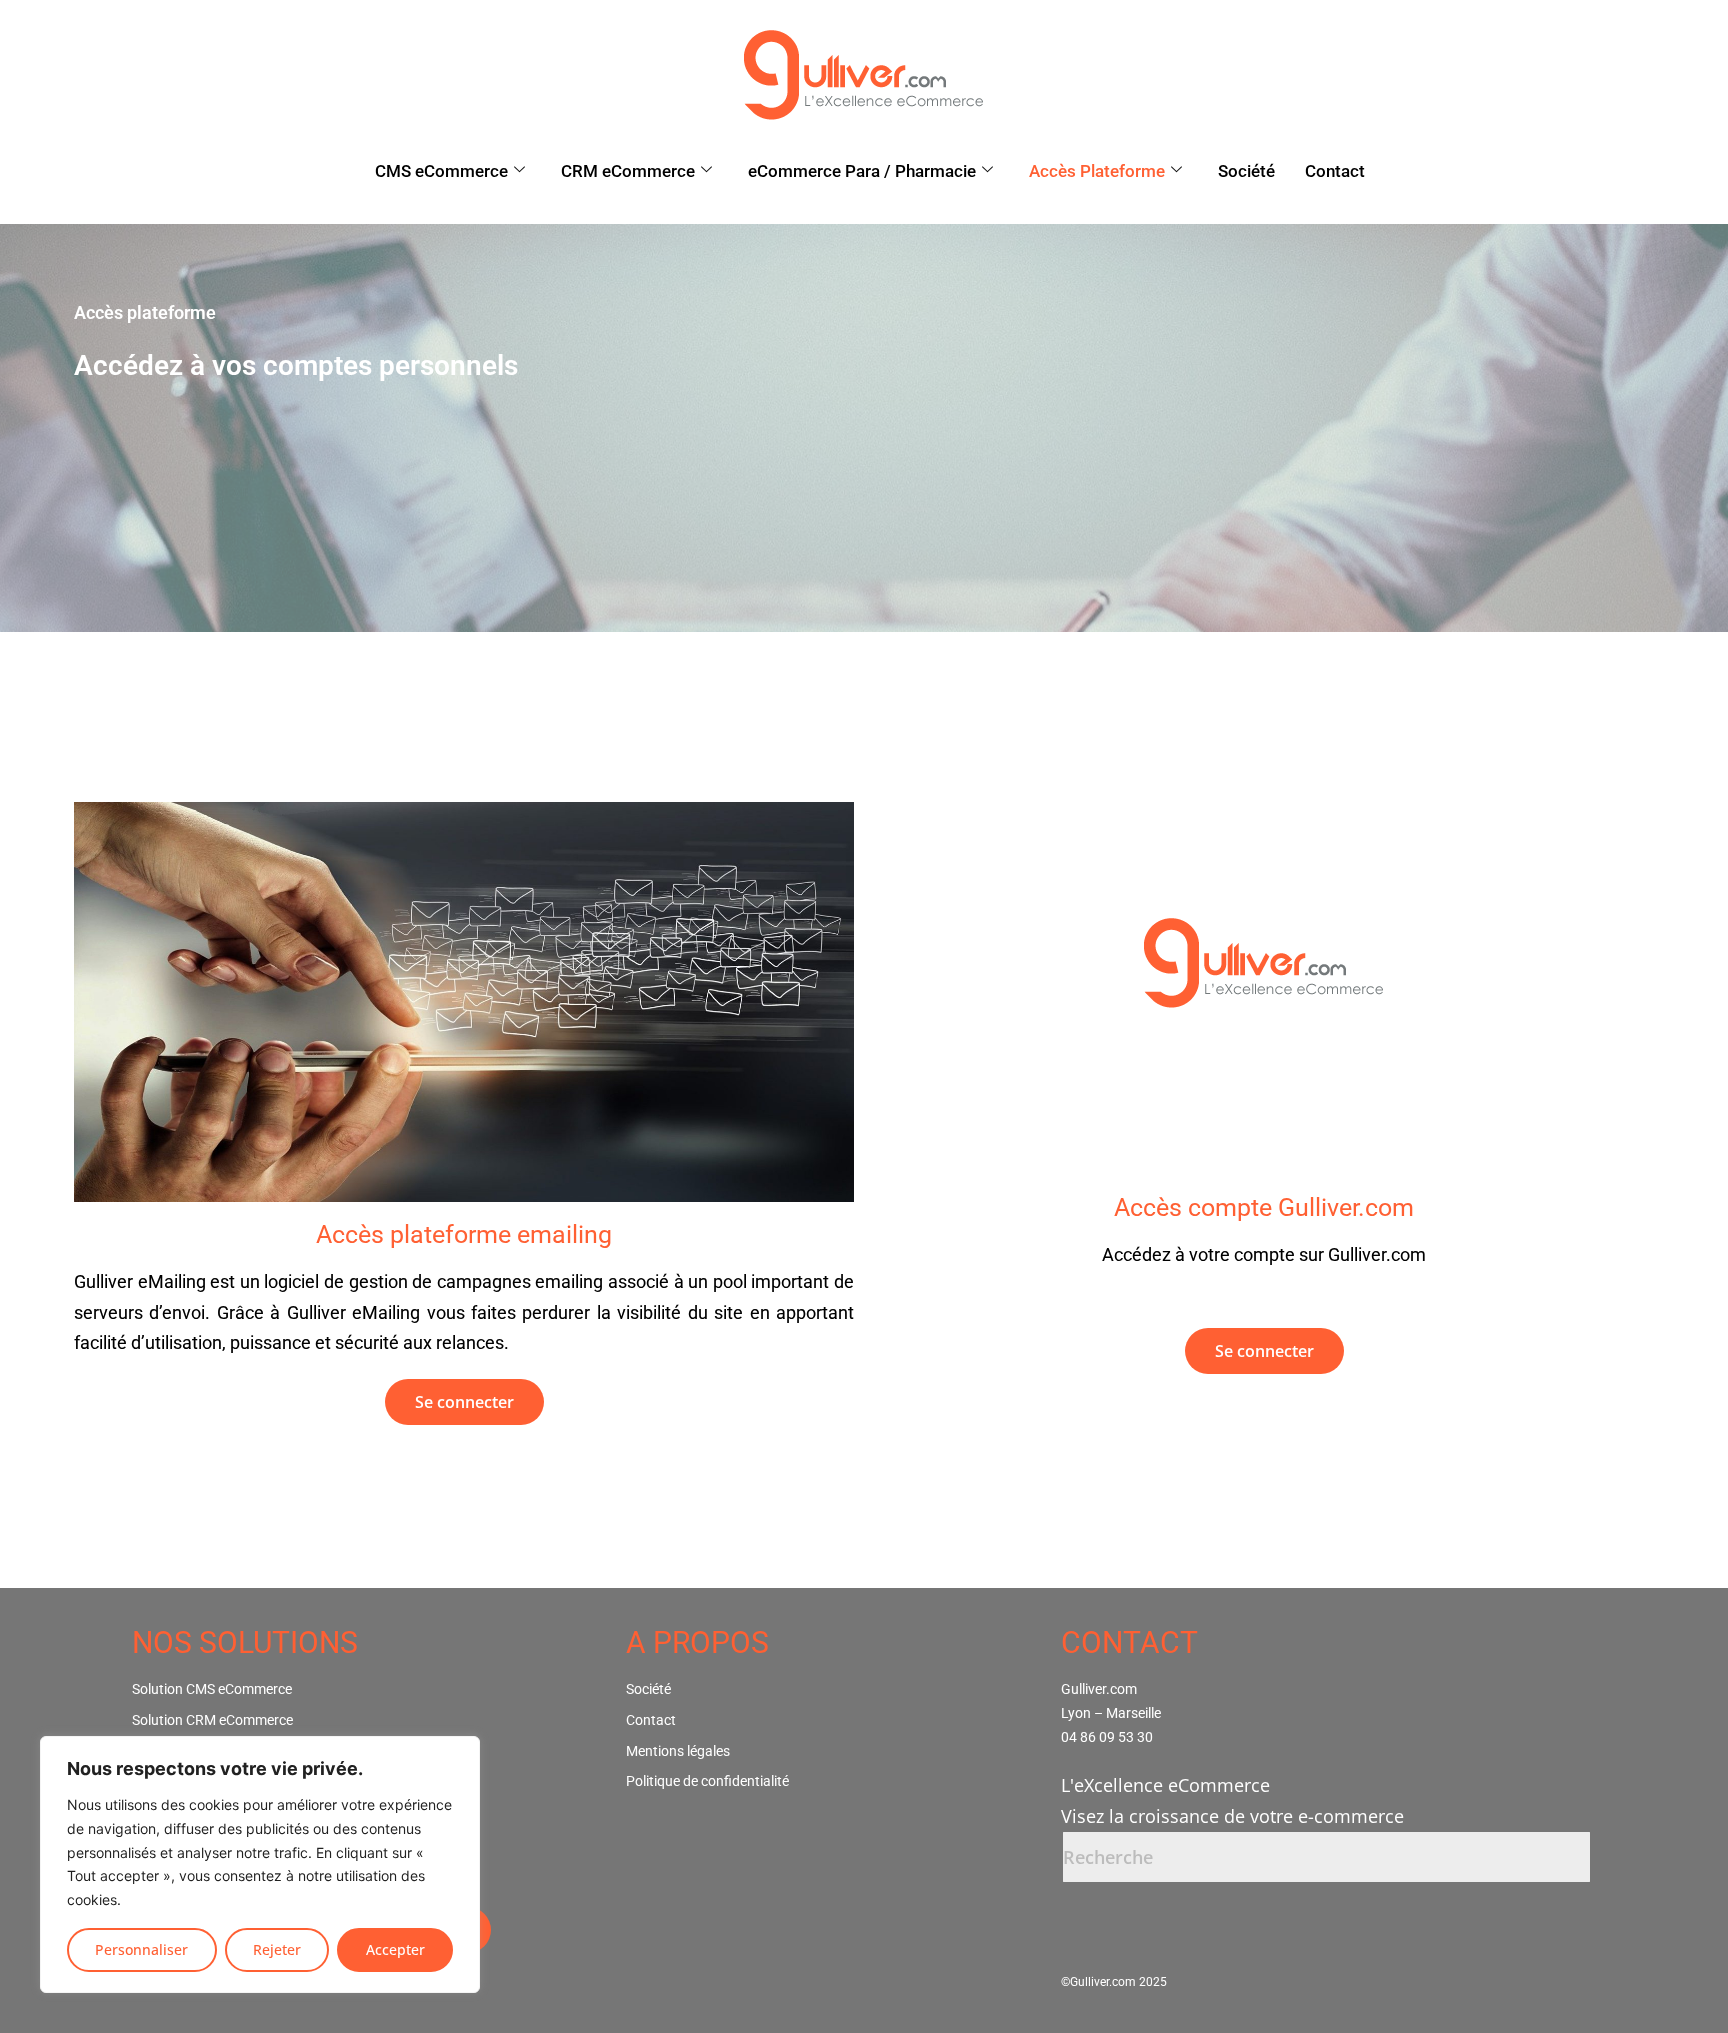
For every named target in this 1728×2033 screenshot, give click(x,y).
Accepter (395, 1949)
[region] (260, 1864)
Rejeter (277, 1949)
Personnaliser (141, 1949)
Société (1246, 171)
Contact (1335, 171)
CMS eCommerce (441, 171)
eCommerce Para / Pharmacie (862, 171)
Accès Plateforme (1097, 171)
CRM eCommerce (628, 171)
